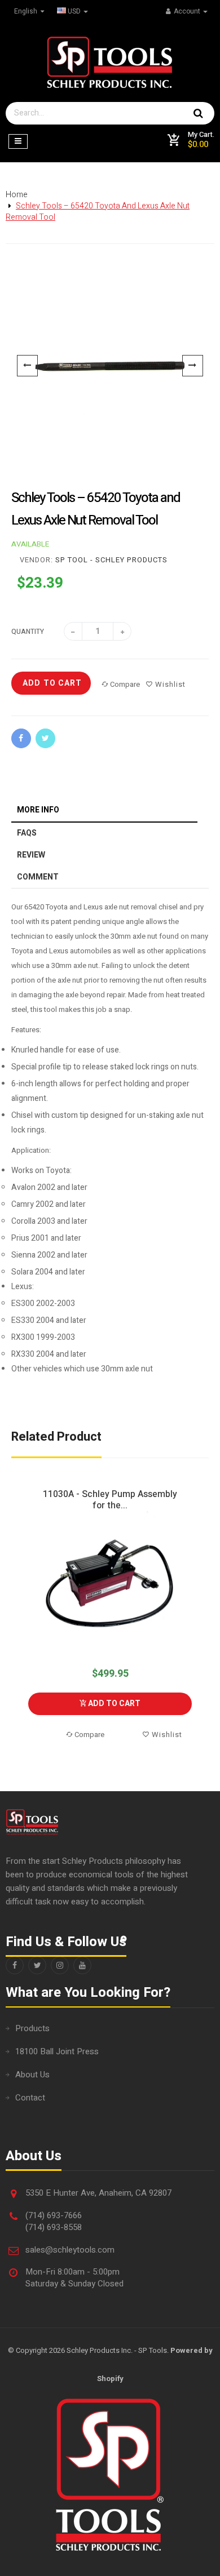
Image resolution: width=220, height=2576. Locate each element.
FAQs (27, 833)
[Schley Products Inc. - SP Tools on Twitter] (37, 1965)
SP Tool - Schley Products (111, 560)
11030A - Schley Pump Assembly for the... (110, 1500)
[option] (110, 366)
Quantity (28, 632)
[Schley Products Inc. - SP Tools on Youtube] (82, 1965)
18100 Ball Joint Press (57, 2051)
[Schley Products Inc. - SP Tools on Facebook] (15, 1965)
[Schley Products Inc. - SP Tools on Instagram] (60, 1965)
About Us (32, 2075)
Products (32, 2028)
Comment (38, 877)
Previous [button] (18, 1615)
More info (38, 810)
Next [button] (202, 1615)
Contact (30, 2098)
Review (31, 855)
